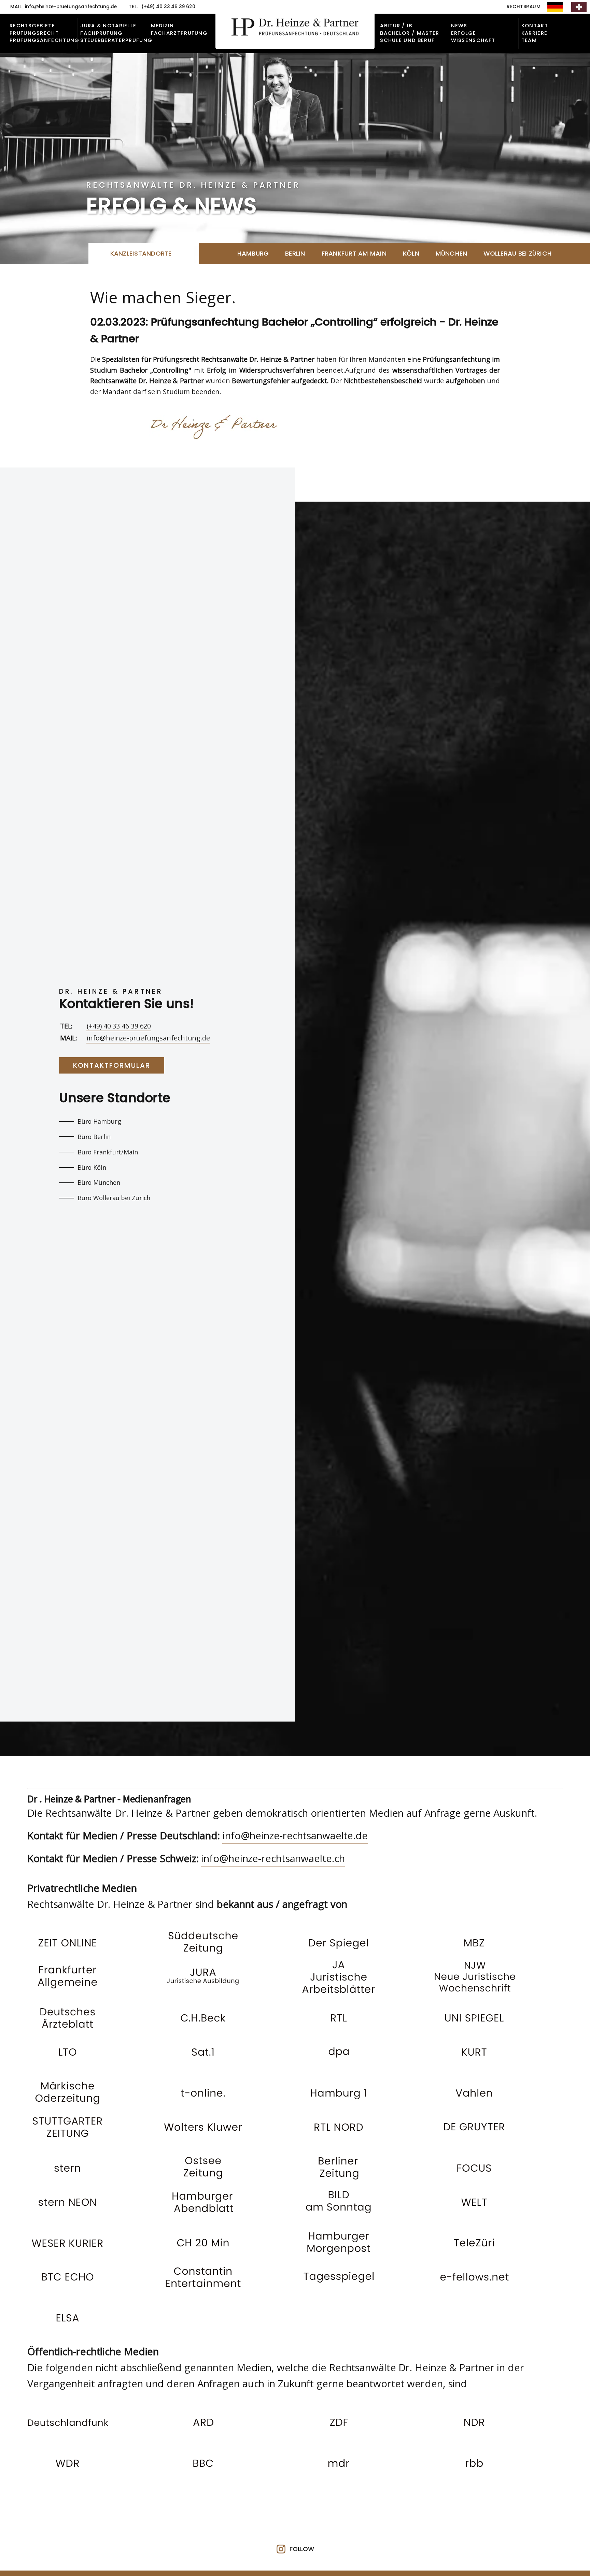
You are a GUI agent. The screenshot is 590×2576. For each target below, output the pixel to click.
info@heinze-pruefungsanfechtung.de (148, 1038)
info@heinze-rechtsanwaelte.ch (273, 1858)
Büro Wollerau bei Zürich (114, 1198)
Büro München (99, 1182)
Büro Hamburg (99, 1121)
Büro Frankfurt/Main (108, 1152)
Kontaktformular (112, 1065)
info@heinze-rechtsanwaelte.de (295, 1836)
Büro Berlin (94, 1137)
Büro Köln (92, 1167)
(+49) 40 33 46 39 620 (119, 1026)
